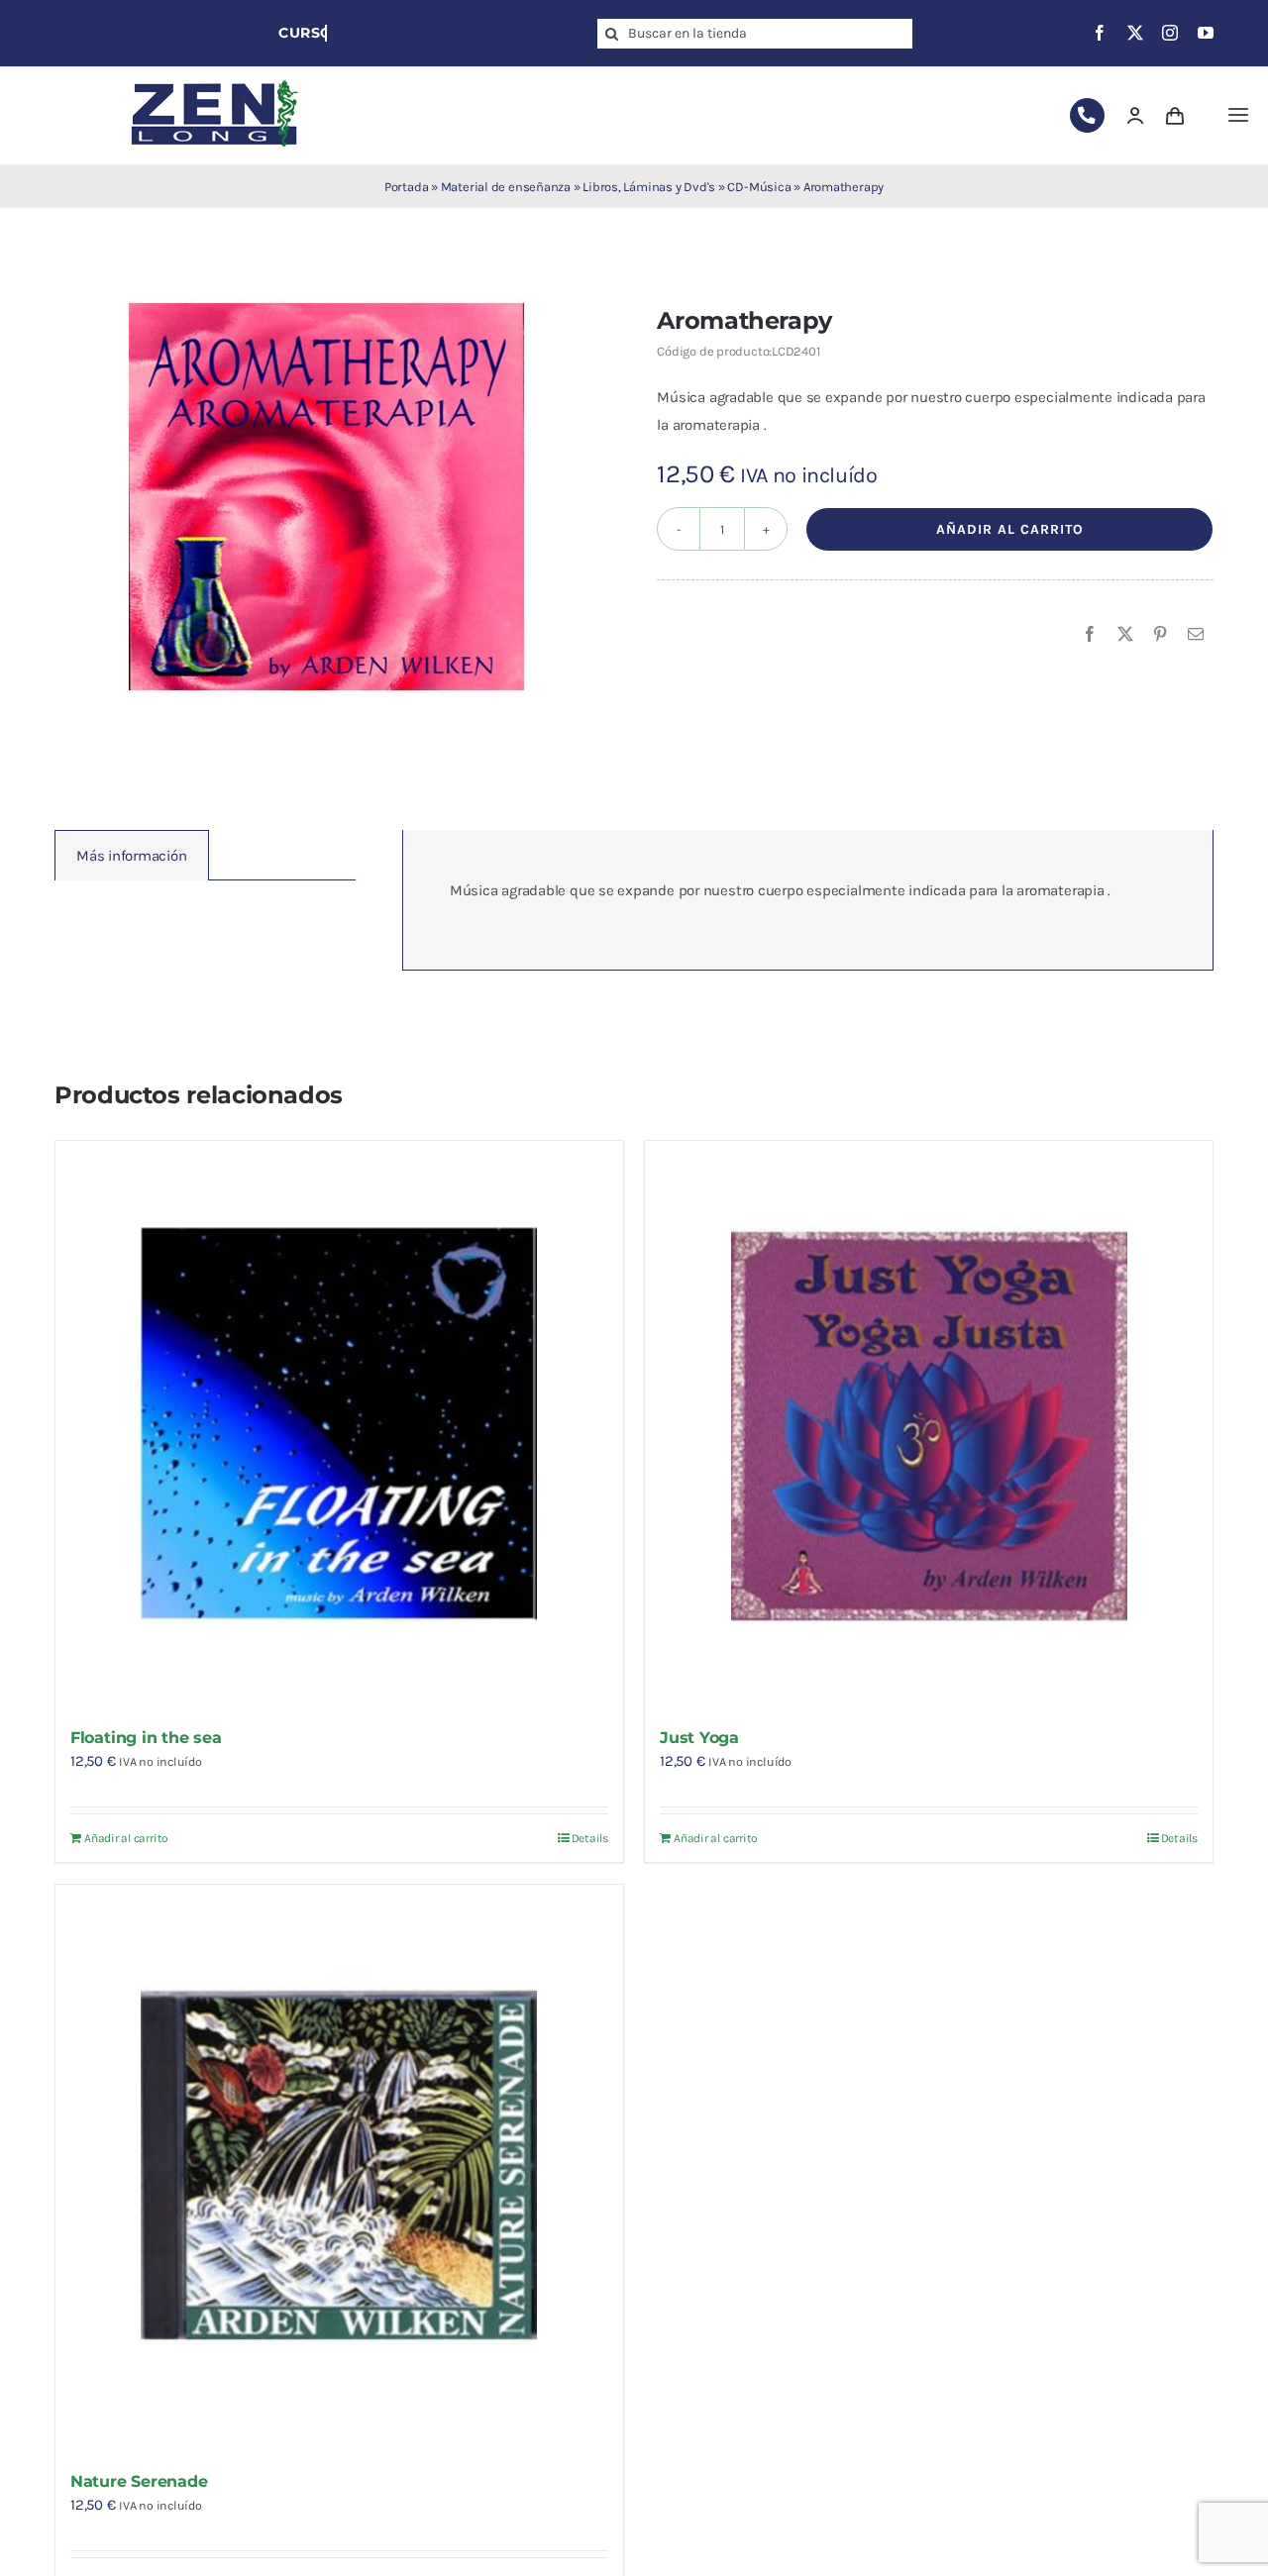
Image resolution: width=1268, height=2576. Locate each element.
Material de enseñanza (506, 187)
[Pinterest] (1160, 635)
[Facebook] (1090, 635)
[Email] (1196, 635)
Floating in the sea (146, 1738)
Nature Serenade (139, 2481)
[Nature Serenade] (339, 2168)
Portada (406, 187)
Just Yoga (699, 1738)
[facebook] (1100, 33)
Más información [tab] (132, 856)
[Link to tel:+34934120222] (1087, 115)
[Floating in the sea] (339, 1425)
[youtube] (1206, 33)
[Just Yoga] (929, 1425)
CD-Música (759, 187)
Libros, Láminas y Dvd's (649, 187)
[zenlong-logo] (215, 79)
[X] (1125, 635)
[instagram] (1170, 33)
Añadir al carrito (1010, 529)
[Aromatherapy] (327, 495)
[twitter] (1135, 33)
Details (590, 1838)
